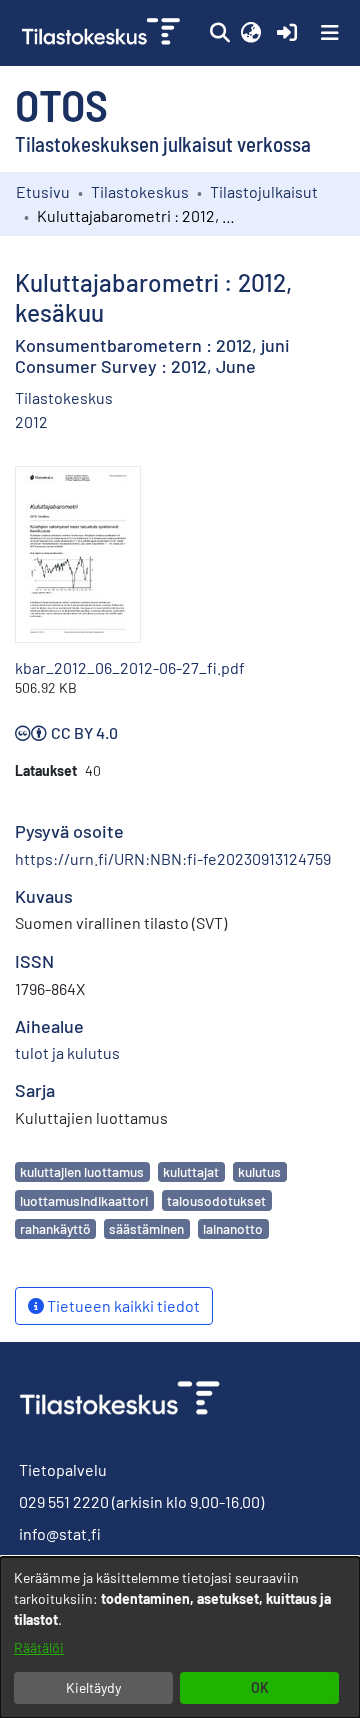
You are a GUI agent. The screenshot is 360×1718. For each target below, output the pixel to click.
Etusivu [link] (43, 191)
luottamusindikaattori (84, 1200)
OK (260, 1687)
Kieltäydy (93, 1687)
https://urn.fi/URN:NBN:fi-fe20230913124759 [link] (173, 858)
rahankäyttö (55, 1228)
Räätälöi (39, 1647)
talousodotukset (216, 1200)
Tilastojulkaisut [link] (264, 191)
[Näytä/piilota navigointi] (330, 33)
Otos (61, 104)
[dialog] (180, 1637)
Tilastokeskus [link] (140, 191)
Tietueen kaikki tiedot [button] (122, 1305)
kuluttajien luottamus (82, 1171)
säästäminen (146, 1228)
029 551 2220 (64, 1501)
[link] (103, 33)
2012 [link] (31, 421)
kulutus (259, 1171)
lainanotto (233, 1228)
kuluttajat (191, 1171)
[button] (219, 33)
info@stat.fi (60, 1533)
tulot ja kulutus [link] (67, 1052)
